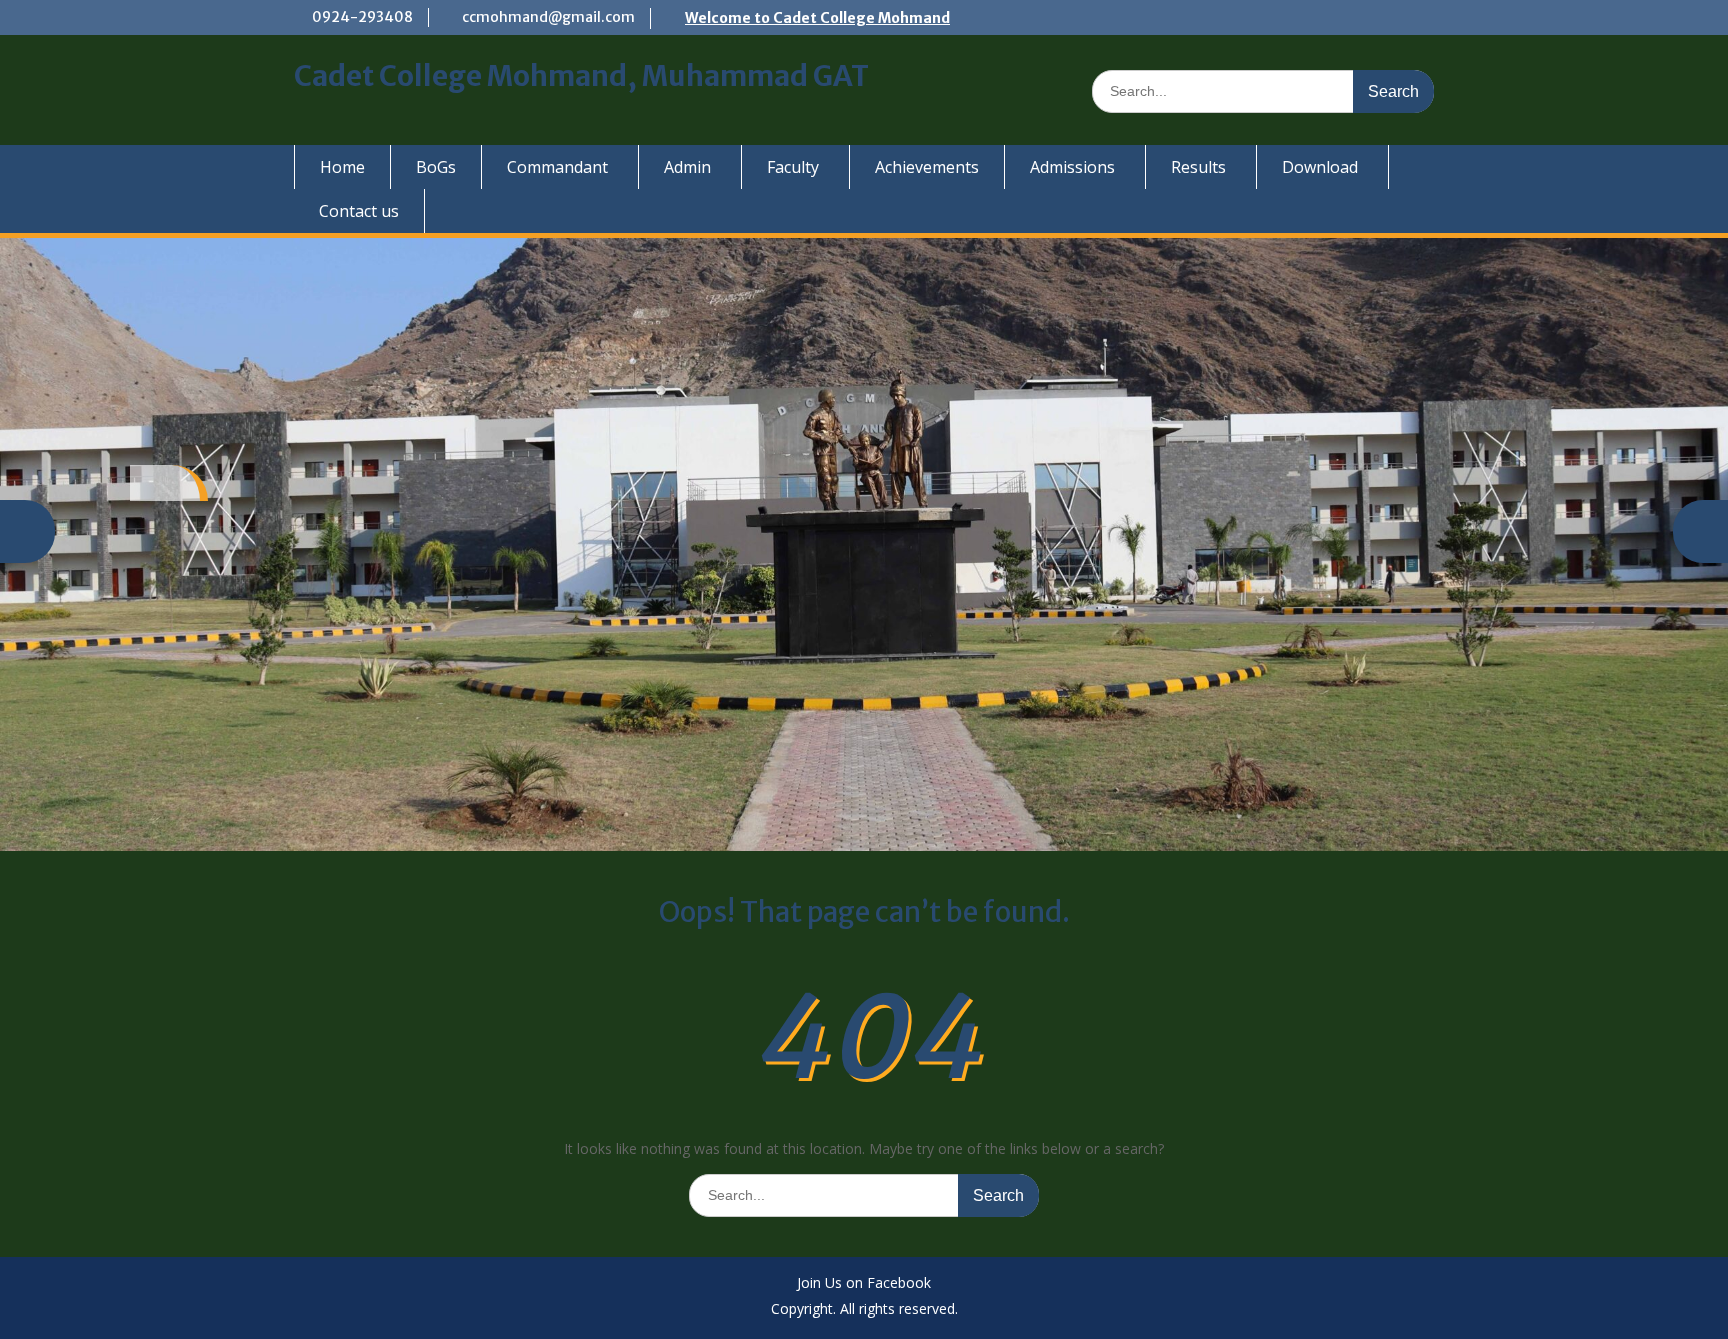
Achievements (927, 167)
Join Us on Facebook (864, 1283)
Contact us (359, 211)
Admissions (1072, 167)
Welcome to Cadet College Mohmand (817, 18)
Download (1320, 167)
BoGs (436, 167)
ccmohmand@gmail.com (548, 17)
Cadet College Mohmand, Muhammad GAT (581, 76)
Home (342, 167)
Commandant (557, 167)
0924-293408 (362, 17)
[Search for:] (1263, 90)
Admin (687, 167)
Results (1198, 167)
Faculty (793, 167)
